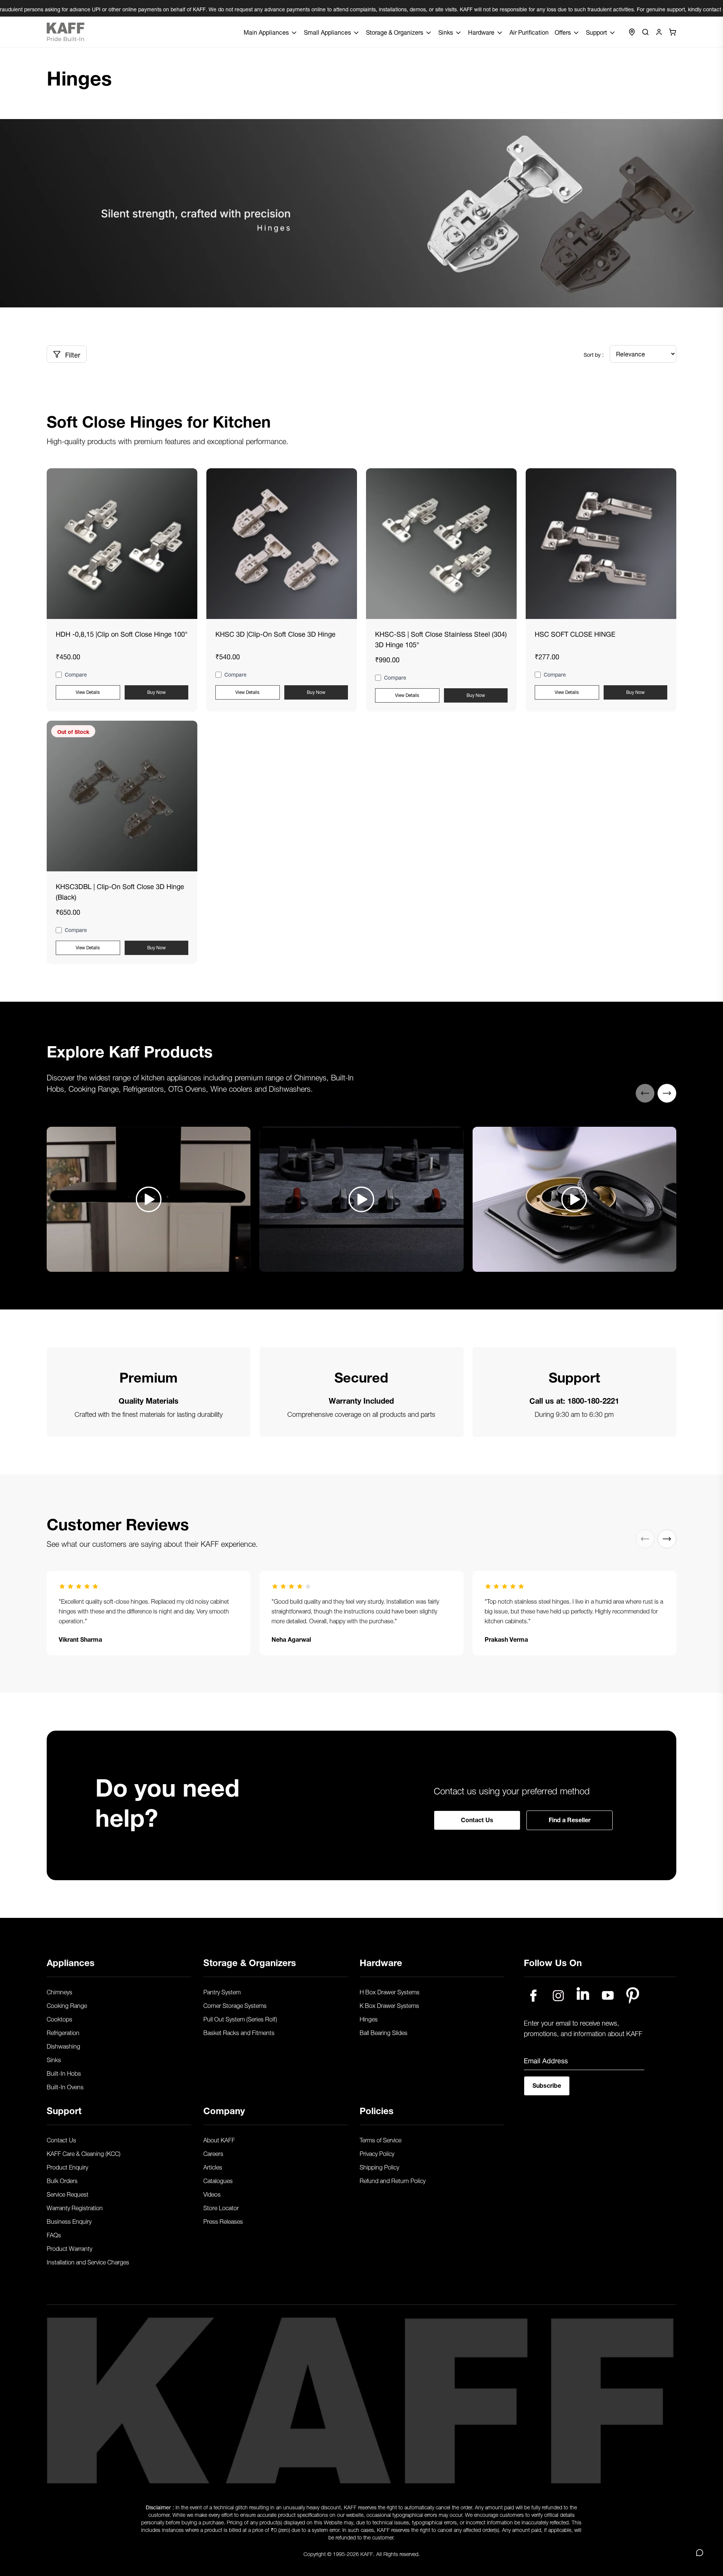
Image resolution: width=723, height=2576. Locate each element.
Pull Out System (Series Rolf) (240, 2018)
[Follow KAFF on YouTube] (608, 1995)
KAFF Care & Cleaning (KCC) (84, 2153)
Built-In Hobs (64, 2073)
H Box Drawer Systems (390, 1991)
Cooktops (59, 2018)
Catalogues (218, 2180)
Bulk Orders (62, 2180)
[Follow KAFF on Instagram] (558, 1995)
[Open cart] (673, 32)
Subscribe (547, 2085)
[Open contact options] (700, 2553)
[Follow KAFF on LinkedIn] (583, 1995)
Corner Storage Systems (235, 2005)
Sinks (54, 2059)
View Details (88, 691)
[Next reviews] (667, 1539)
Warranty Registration (75, 2207)
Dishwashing (63, 2046)
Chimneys (59, 1991)
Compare (76, 675)
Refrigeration (63, 2032)
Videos (212, 2194)
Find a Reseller (570, 1819)
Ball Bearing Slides (384, 2032)
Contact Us (477, 1819)
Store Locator (221, 2207)
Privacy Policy (377, 2153)
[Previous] (645, 1093)
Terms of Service (381, 2139)
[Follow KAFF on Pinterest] (633, 1995)
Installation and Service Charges (88, 2261)
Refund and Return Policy (393, 2180)
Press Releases (223, 2221)
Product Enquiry (67, 2167)
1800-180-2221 (593, 1400)
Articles (213, 2167)
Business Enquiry (69, 2221)
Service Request (68, 2194)
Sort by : (594, 354)
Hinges (369, 2018)
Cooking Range (67, 2005)
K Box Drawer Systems (389, 2005)
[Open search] (645, 32)
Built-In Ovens (65, 2086)
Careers (213, 2153)
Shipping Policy (379, 2167)
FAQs (54, 2234)
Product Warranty (69, 2248)
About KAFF (219, 2139)
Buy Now (156, 691)
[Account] (659, 32)
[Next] (667, 1093)
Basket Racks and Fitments (239, 2032)
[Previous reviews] (645, 1539)
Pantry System (222, 1991)
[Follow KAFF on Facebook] (533, 1995)
